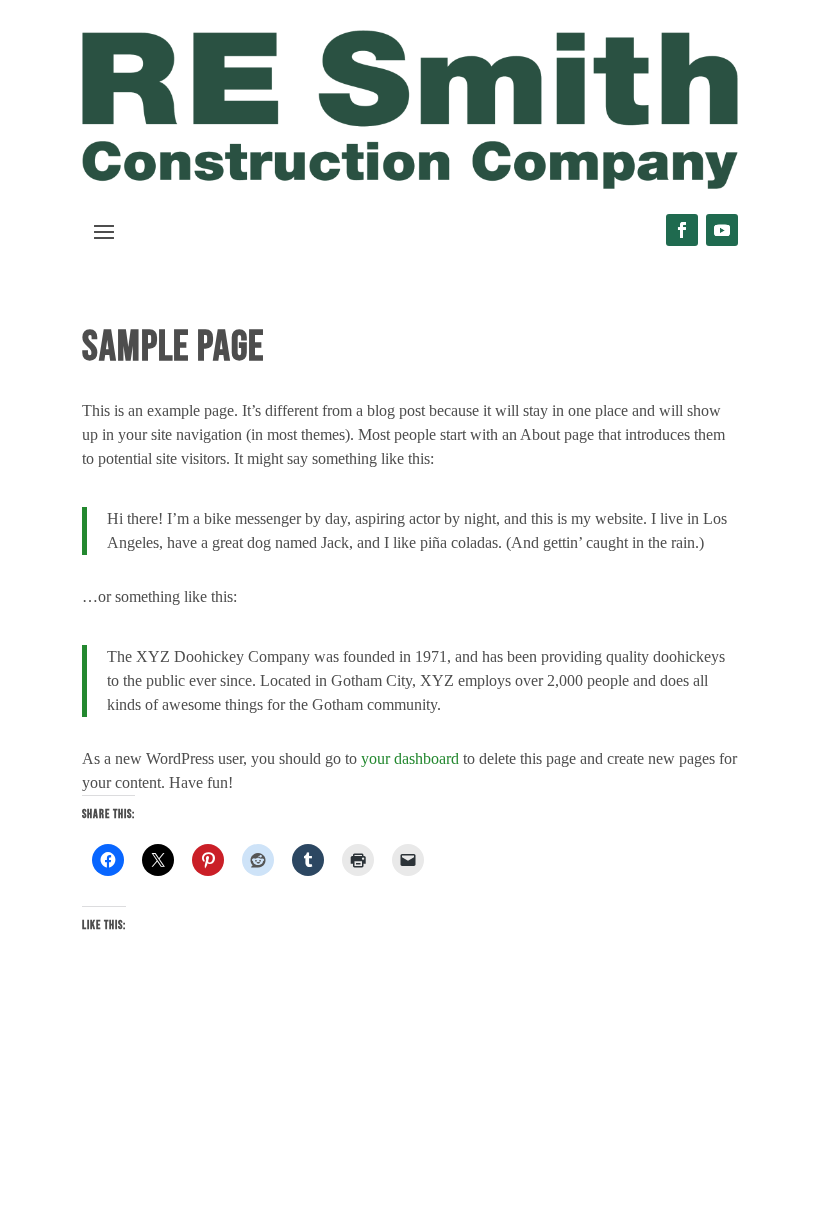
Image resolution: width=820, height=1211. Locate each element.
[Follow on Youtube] (722, 230)
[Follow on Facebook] (682, 230)
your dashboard (410, 758)
